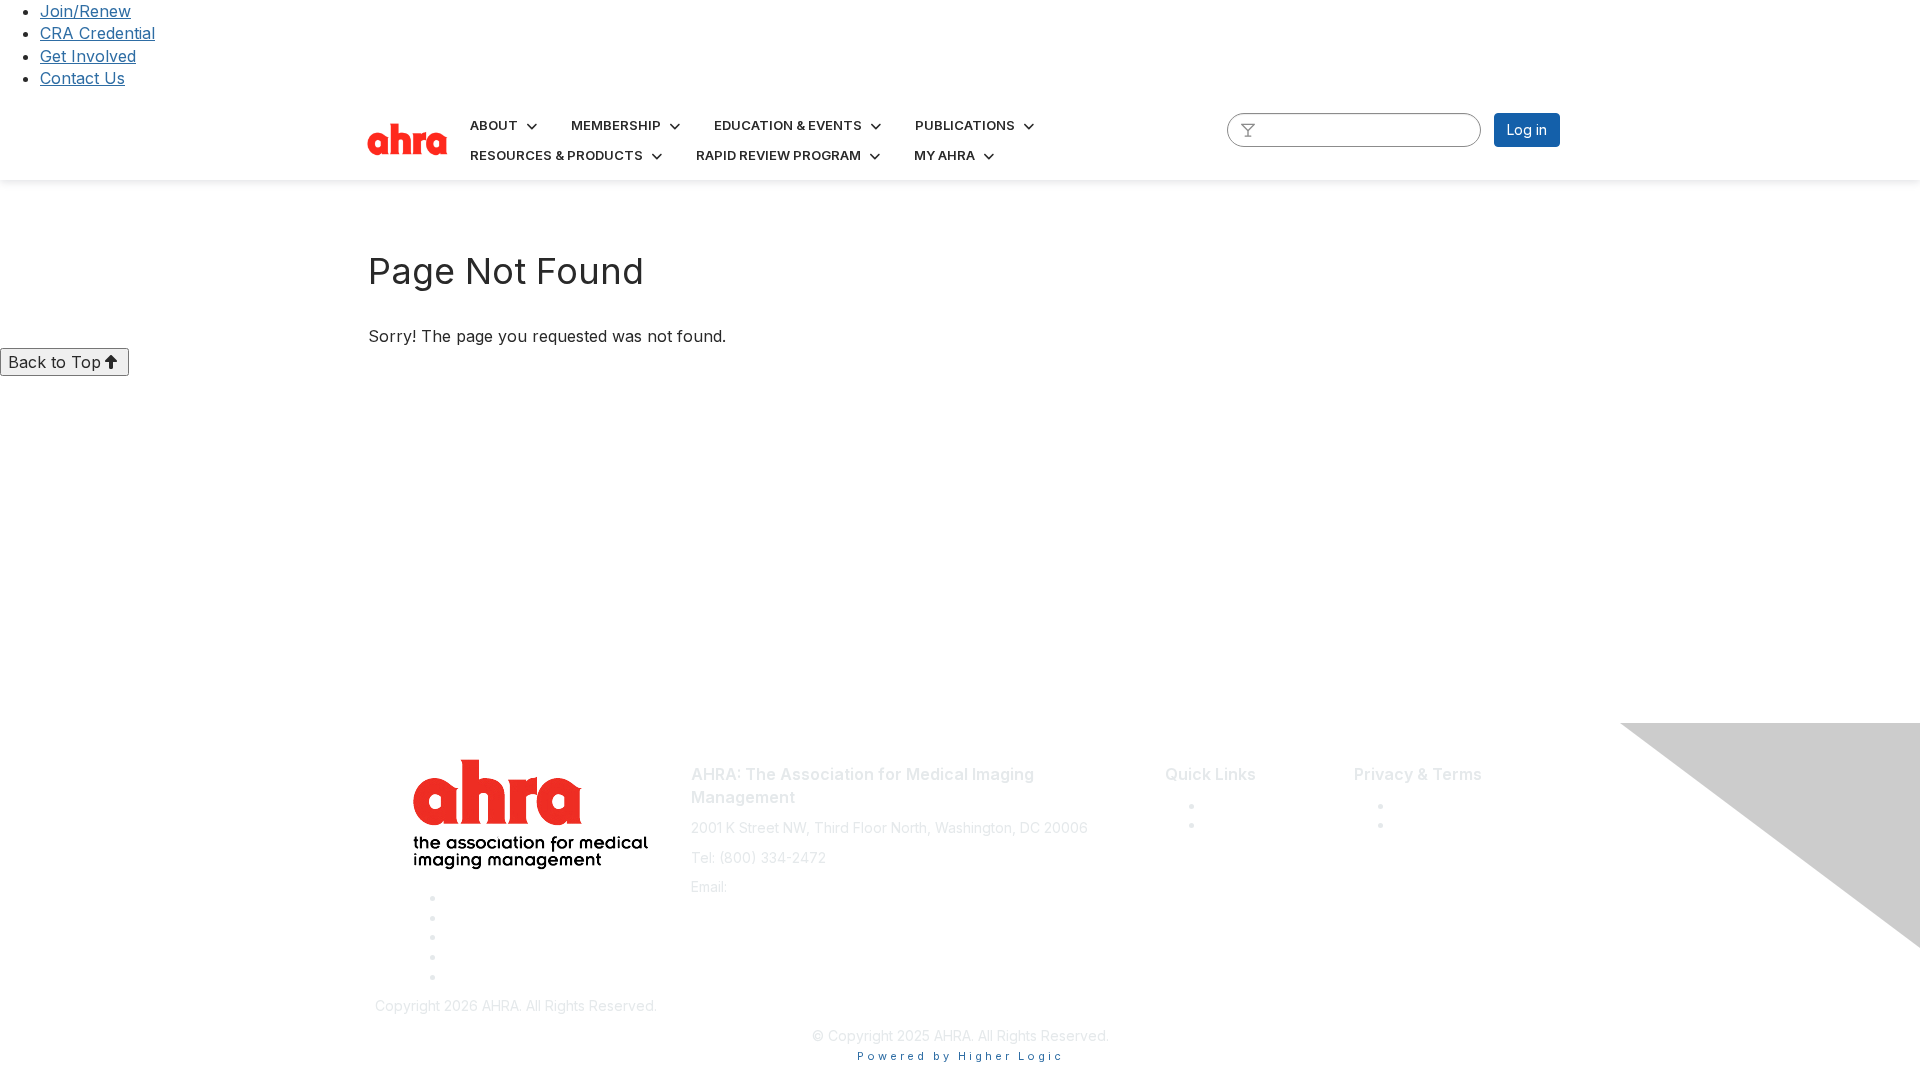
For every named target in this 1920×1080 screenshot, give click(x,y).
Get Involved (88, 56)
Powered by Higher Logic (960, 1056)
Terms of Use (1438, 805)
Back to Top (54, 362)
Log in (1527, 129)
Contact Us (82, 78)
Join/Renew (85, 11)
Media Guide (1247, 824)
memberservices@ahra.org (820, 886)
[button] (505, 125)
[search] (1248, 129)
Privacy (1418, 824)
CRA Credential (97, 33)
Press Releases (1256, 805)
